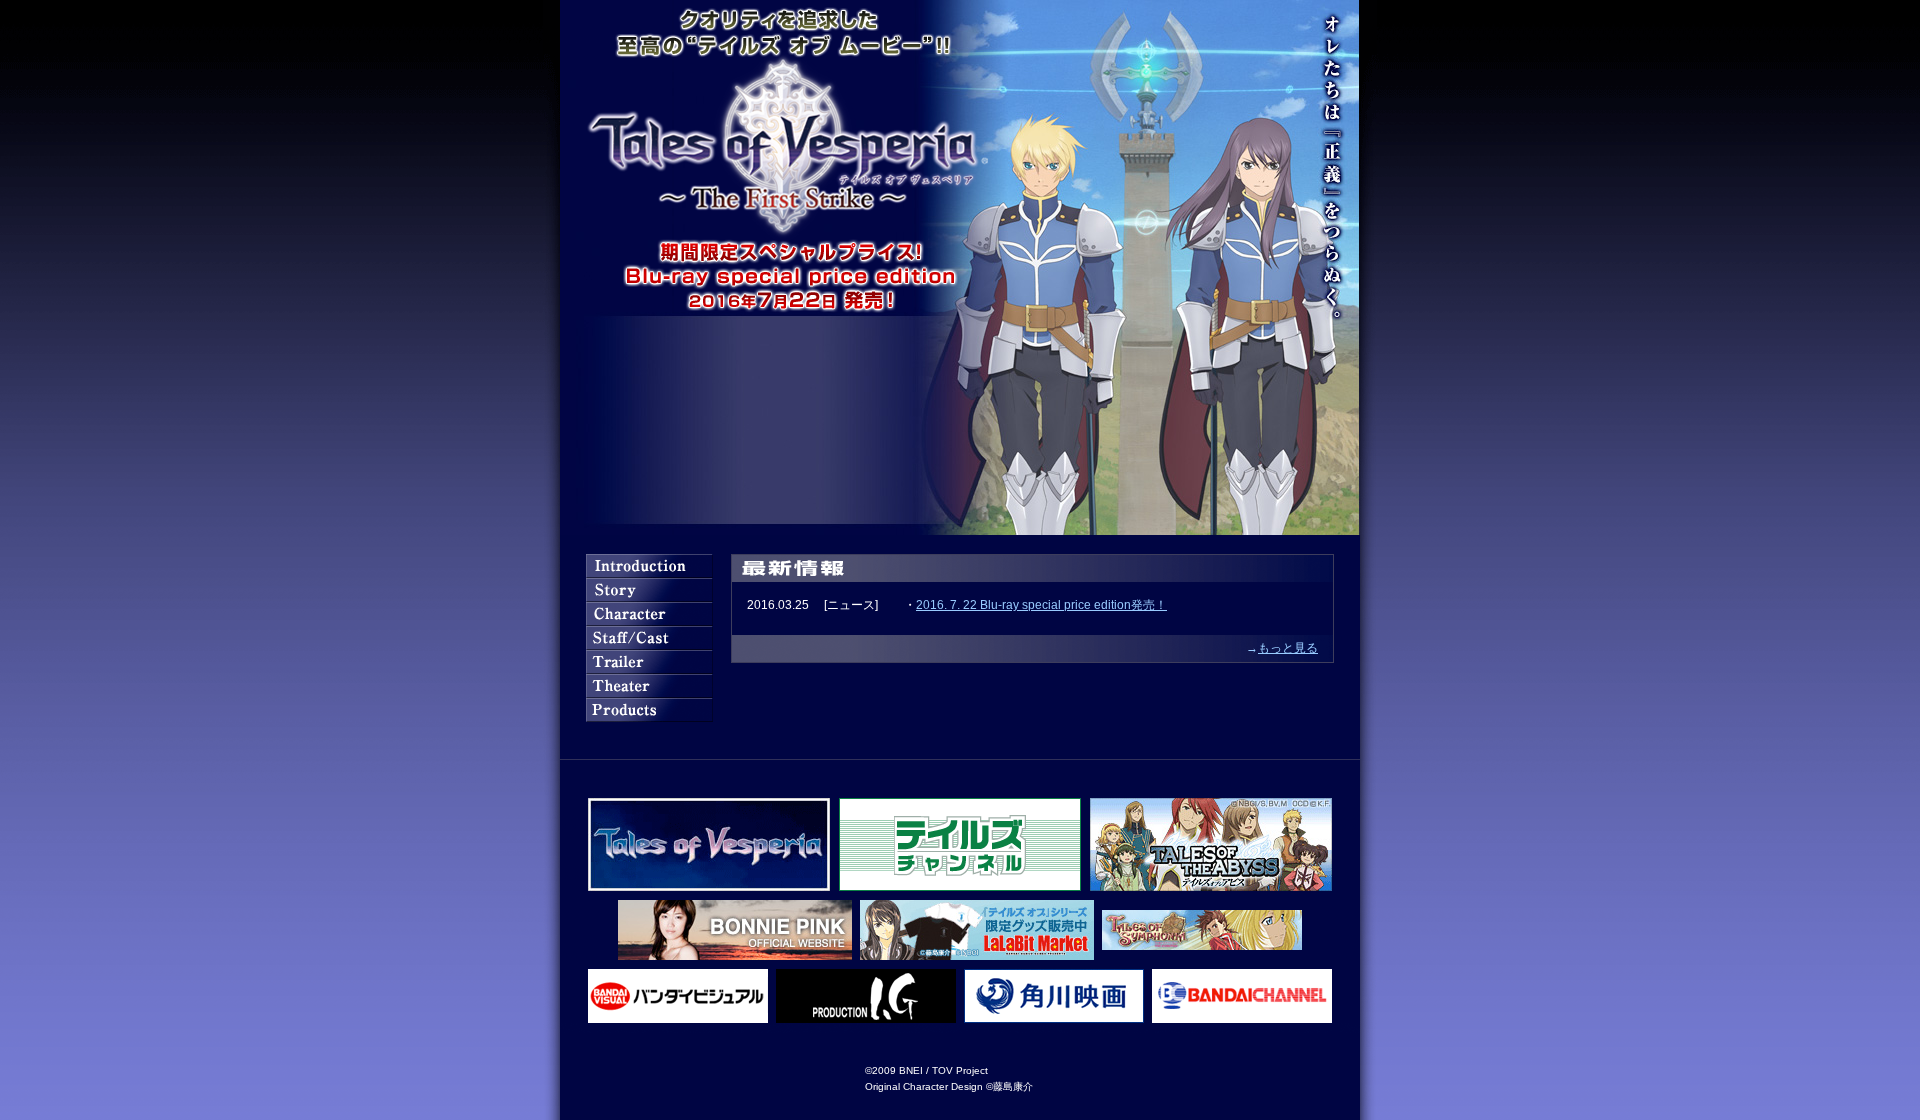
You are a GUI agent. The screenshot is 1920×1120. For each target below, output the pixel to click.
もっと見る (1288, 648)
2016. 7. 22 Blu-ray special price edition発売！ (1041, 605)
